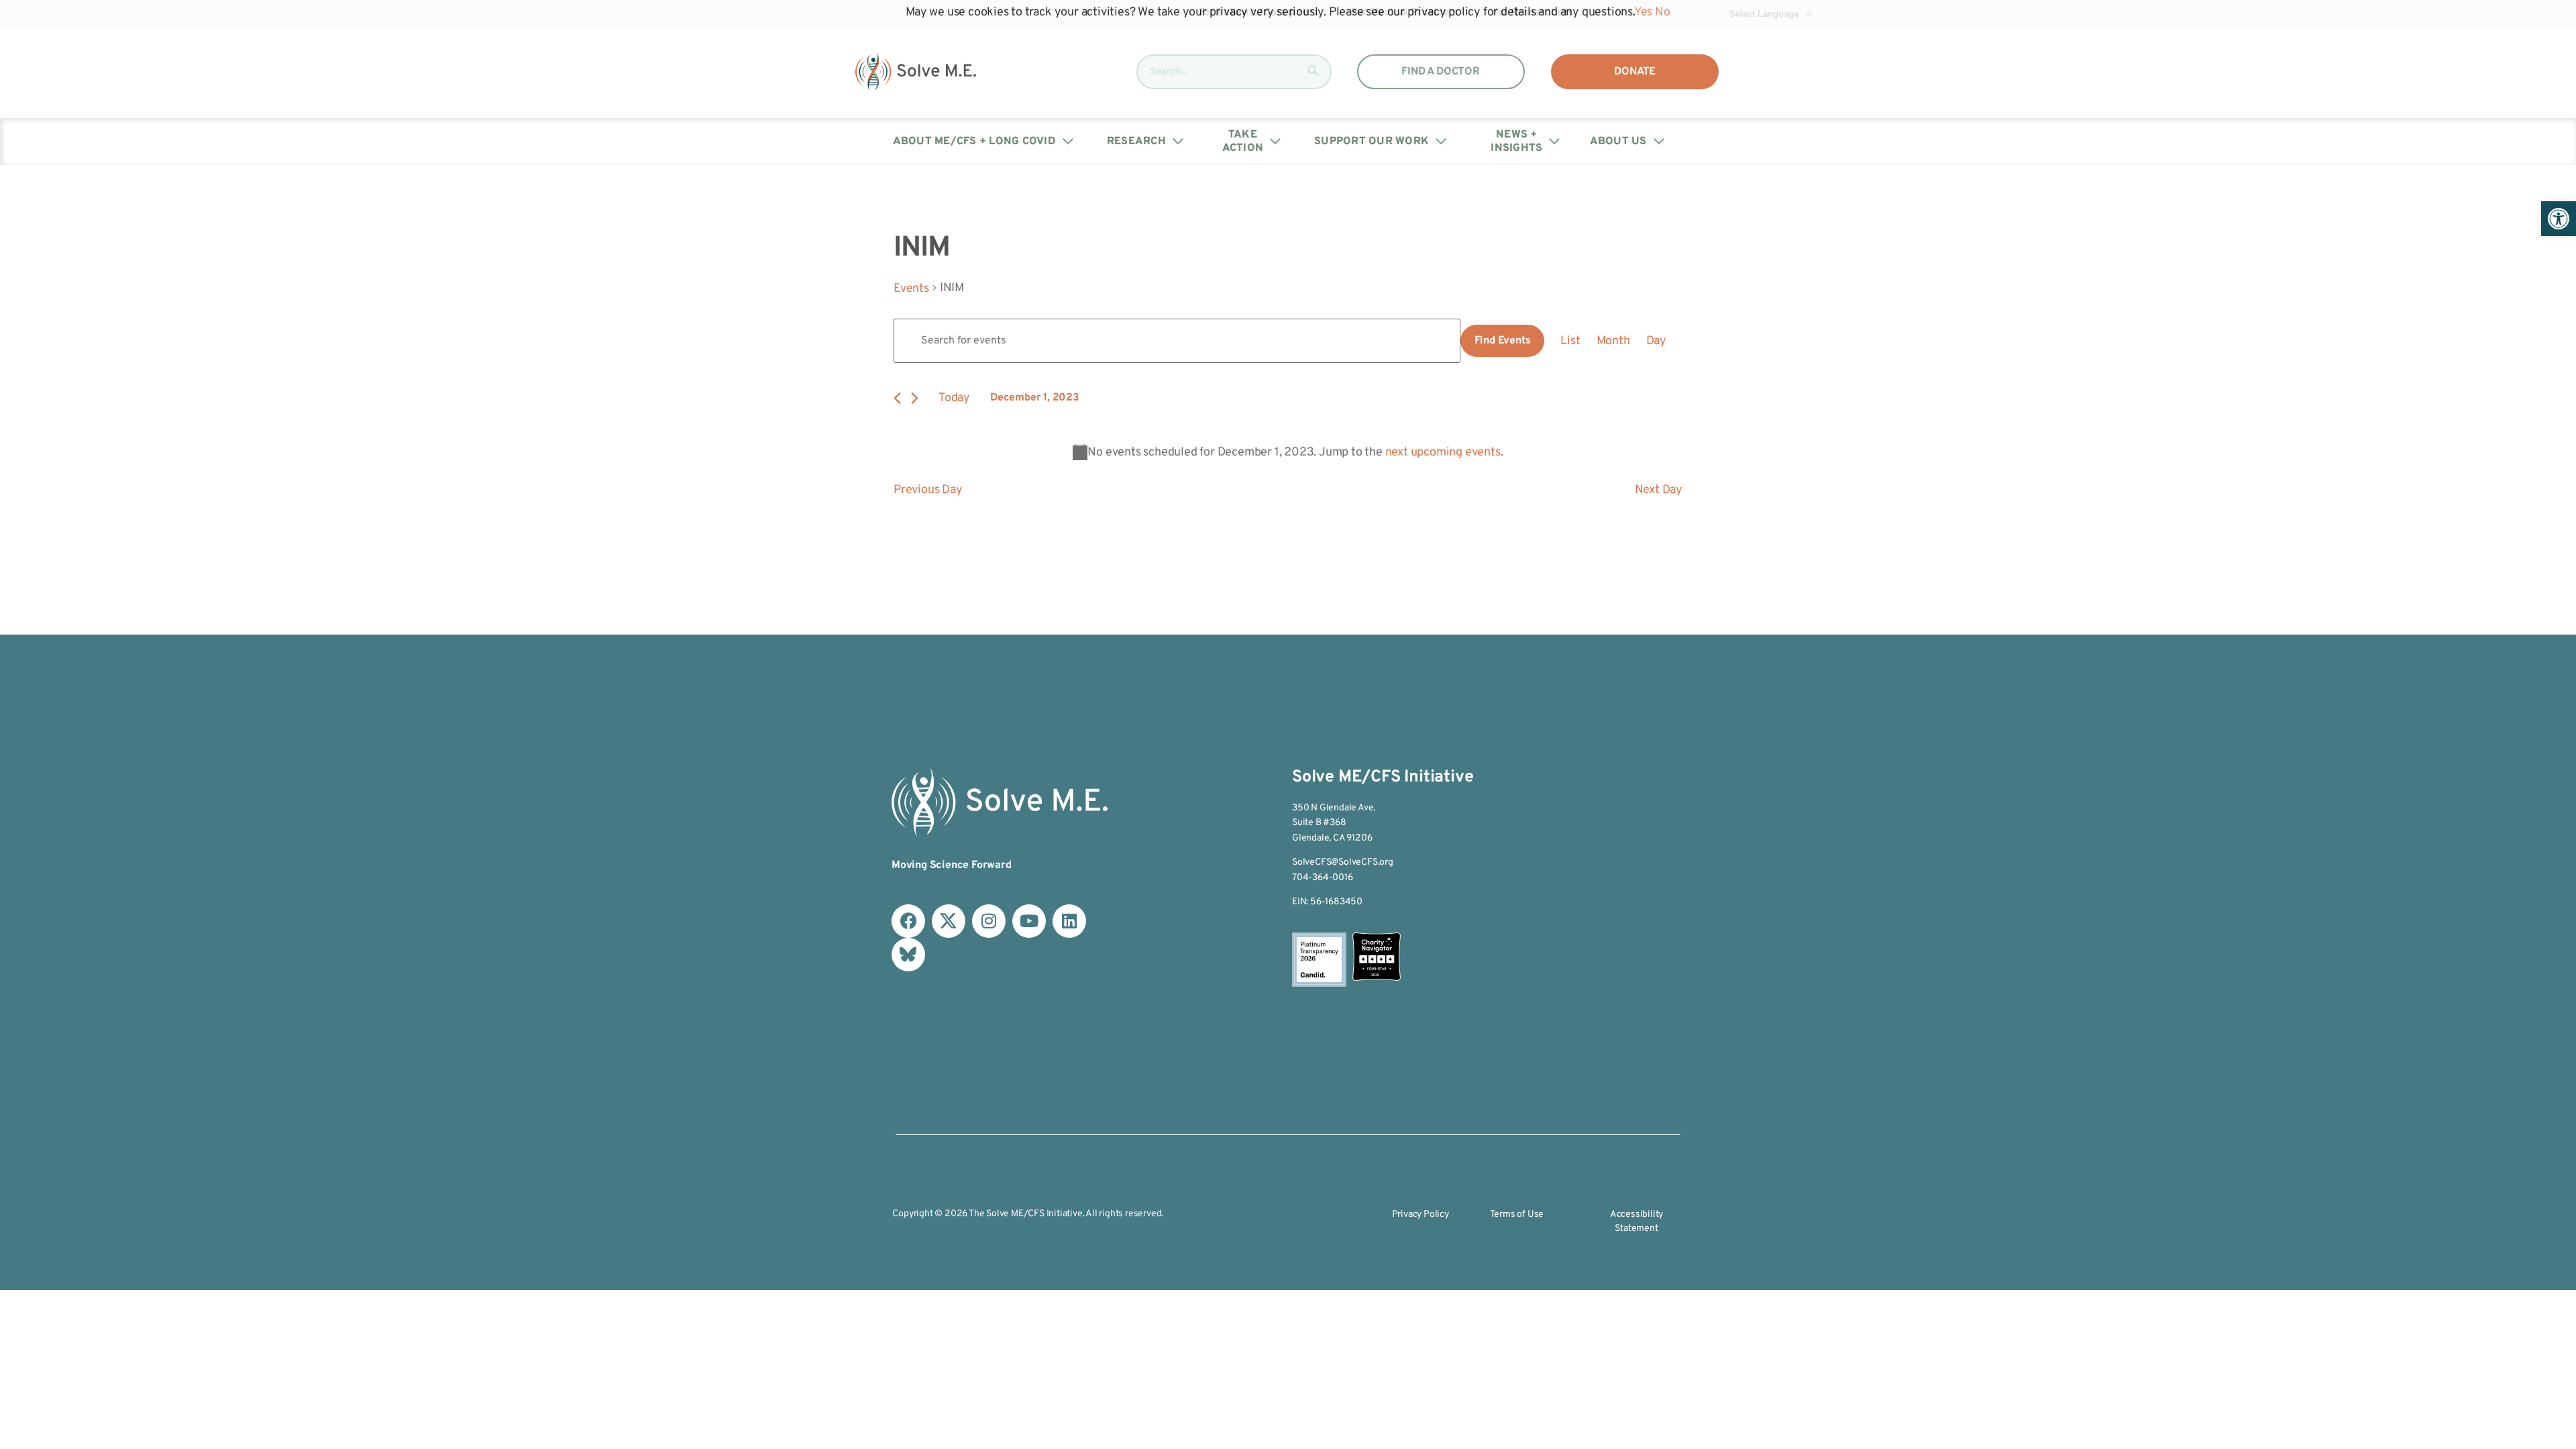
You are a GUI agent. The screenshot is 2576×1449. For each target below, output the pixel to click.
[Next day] (915, 398)
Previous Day (928, 490)
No (1663, 12)
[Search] (1313, 72)
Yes (1643, 12)
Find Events (1503, 341)
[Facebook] (908, 921)
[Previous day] (897, 398)
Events (911, 289)
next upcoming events (1443, 452)
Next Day (1659, 490)
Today (954, 398)
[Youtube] (1029, 921)
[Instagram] (989, 921)
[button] (2559, 219)
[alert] (1288, 452)
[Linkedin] (1069, 921)
